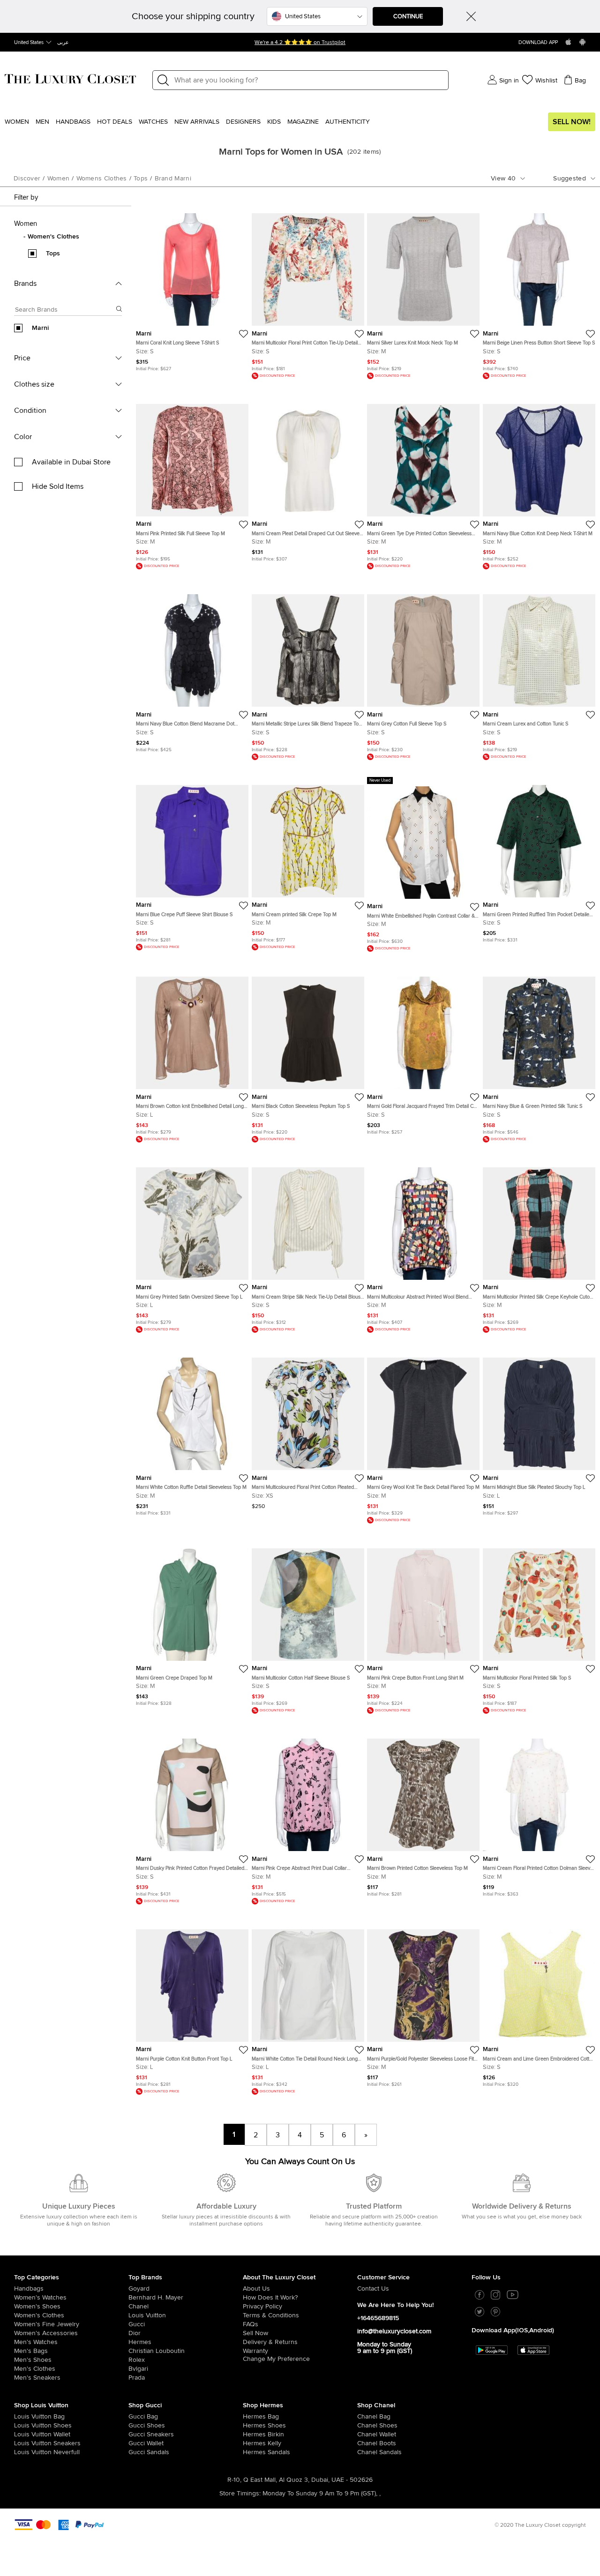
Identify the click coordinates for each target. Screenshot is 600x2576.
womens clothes (102, 179)
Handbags (73, 122)
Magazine (303, 122)
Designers (243, 122)
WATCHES (153, 122)
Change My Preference (276, 2359)
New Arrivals (197, 122)
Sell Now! (572, 122)
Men (42, 122)
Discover (27, 179)
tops (141, 179)
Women (17, 122)
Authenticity (348, 122)
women (59, 179)
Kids (274, 122)
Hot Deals (115, 122)
